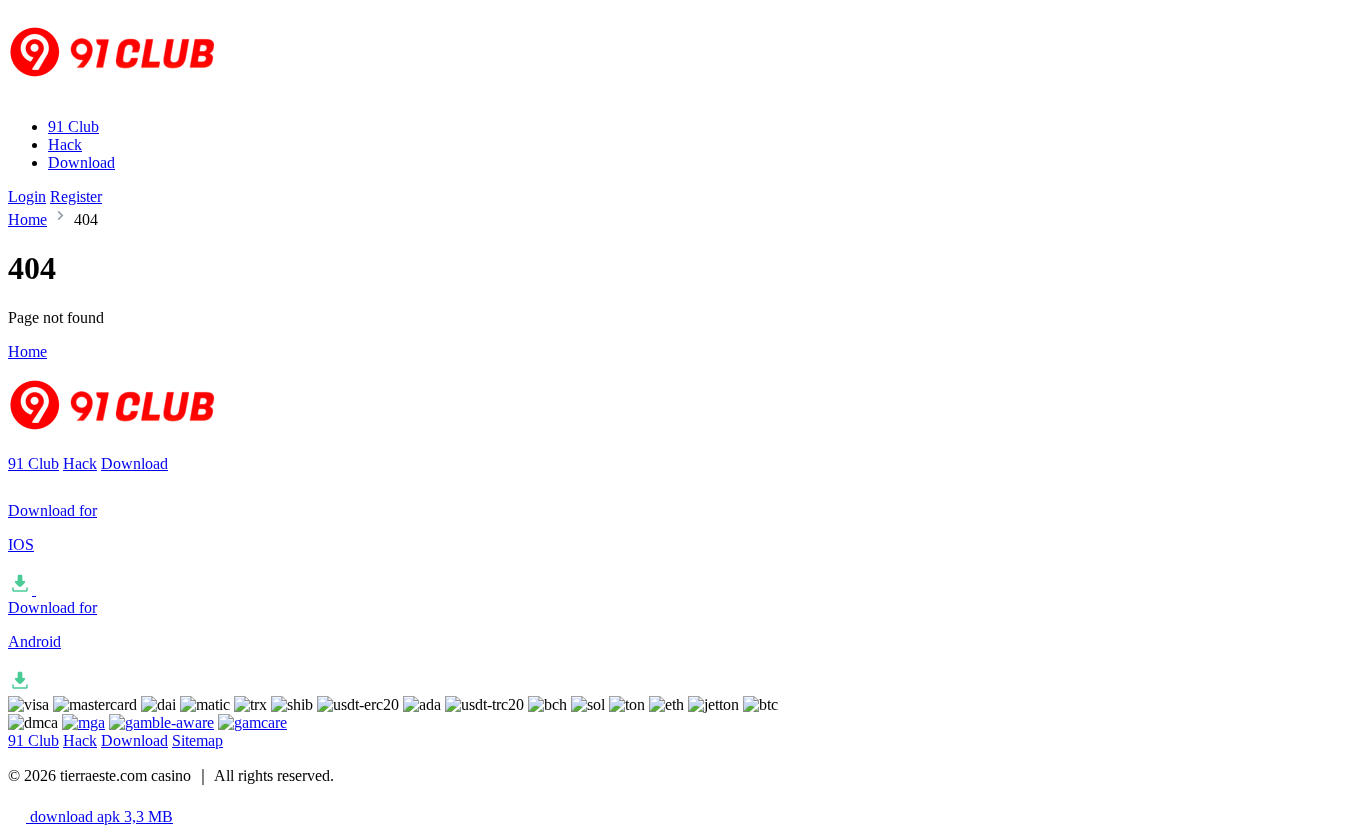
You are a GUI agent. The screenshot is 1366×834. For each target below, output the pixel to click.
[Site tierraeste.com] (125, 92)
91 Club (73, 126)
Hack (65, 144)
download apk (99, 816)
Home (27, 219)
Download (81, 162)
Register (76, 196)
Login (27, 196)
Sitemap (197, 740)
